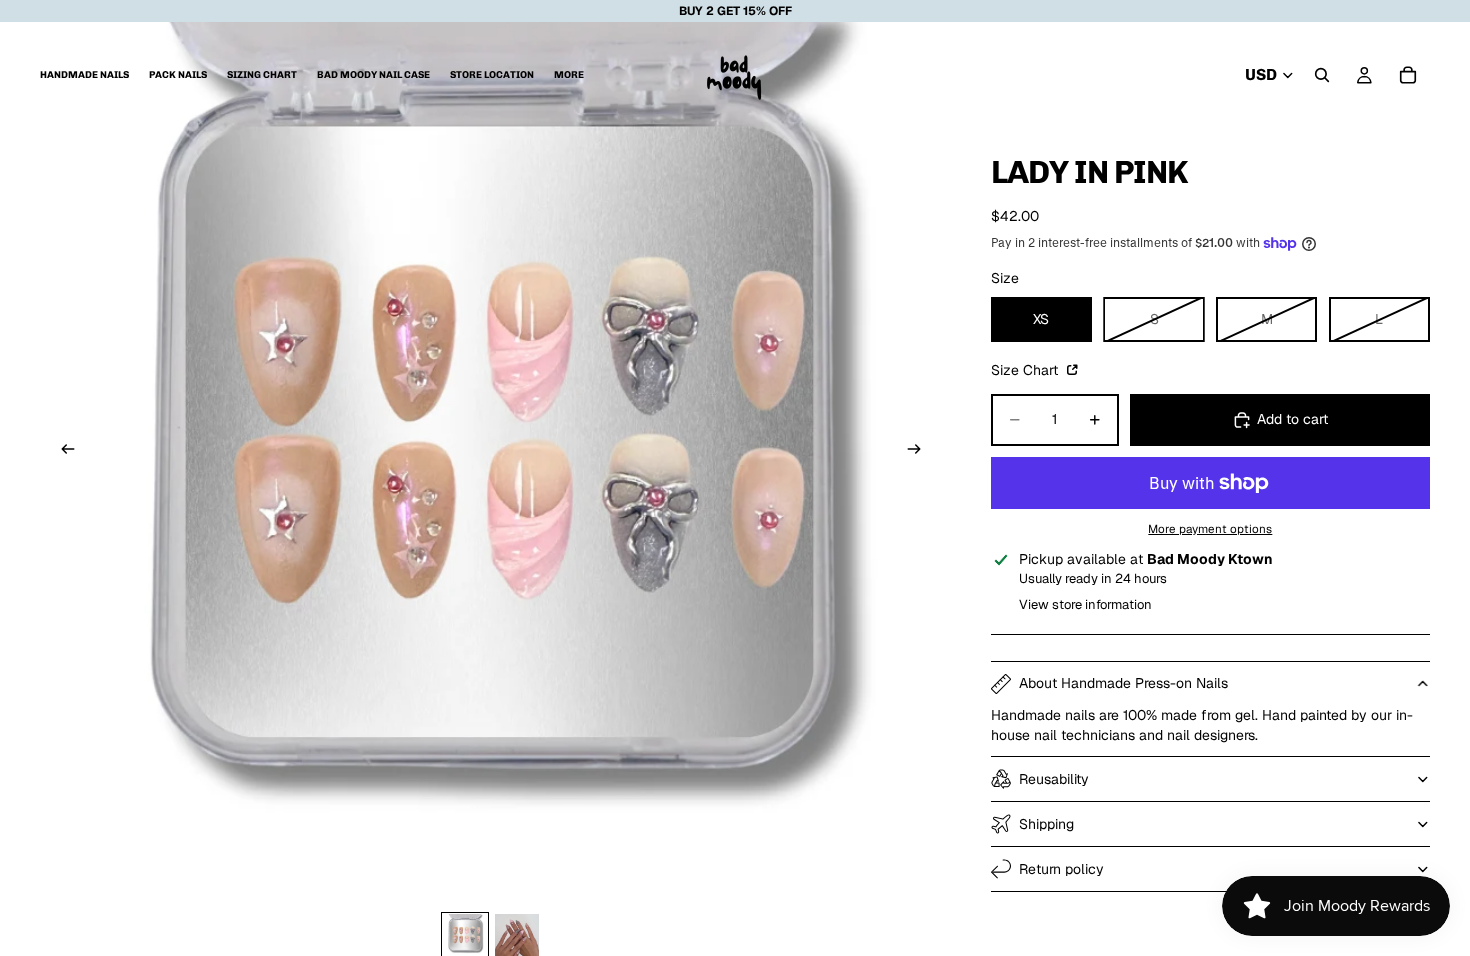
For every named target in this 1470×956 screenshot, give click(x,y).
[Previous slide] (62, 452)
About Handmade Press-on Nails (1123, 683)
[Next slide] (921, 452)
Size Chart (1026, 370)
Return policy (1061, 869)
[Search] (1322, 75)
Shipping (1046, 824)
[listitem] (569, 75)
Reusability (1054, 779)
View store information (1085, 604)
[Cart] (1408, 75)
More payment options (1210, 528)
